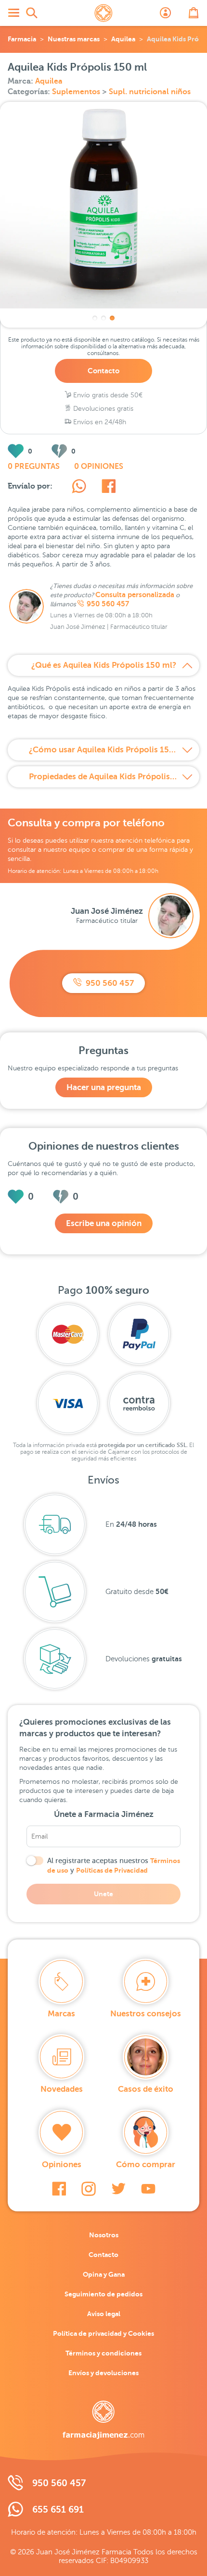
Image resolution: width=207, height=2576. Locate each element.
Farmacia (22, 39)
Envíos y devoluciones (103, 2373)
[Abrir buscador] (32, 13)
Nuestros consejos (146, 2014)
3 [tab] (112, 318)
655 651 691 (58, 2509)
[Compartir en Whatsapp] (79, 488)
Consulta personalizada (135, 595)
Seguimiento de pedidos (103, 2294)
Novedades (62, 2089)
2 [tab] (103, 318)
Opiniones (62, 2165)
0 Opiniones (99, 466)
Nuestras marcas (74, 39)
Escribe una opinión (104, 1223)
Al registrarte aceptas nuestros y (114, 1865)
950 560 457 (108, 604)
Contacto (103, 371)
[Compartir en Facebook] (109, 488)
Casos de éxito (146, 2089)
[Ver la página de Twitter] (118, 2189)
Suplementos (77, 92)
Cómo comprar (146, 2165)
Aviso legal (104, 2314)
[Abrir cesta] (194, 13)
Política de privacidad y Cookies (103, 2333)
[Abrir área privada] (166, 13)
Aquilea (123, 39)
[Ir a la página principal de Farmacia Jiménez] (103, 13)
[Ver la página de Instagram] (89, 2189)
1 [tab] (95, 318)
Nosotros (104, 2235)
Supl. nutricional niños (150, 92)
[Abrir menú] (13, 13)
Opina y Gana (104, 2274)
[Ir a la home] (103, 2420)
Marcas (61, 2014)
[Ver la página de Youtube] (148, 2189)
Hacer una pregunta (104, 1087)
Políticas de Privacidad (112, 1870)
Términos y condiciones (103, 2353)
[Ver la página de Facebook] (59, 2189)
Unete (103, 1894)
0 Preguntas (34, 466)
